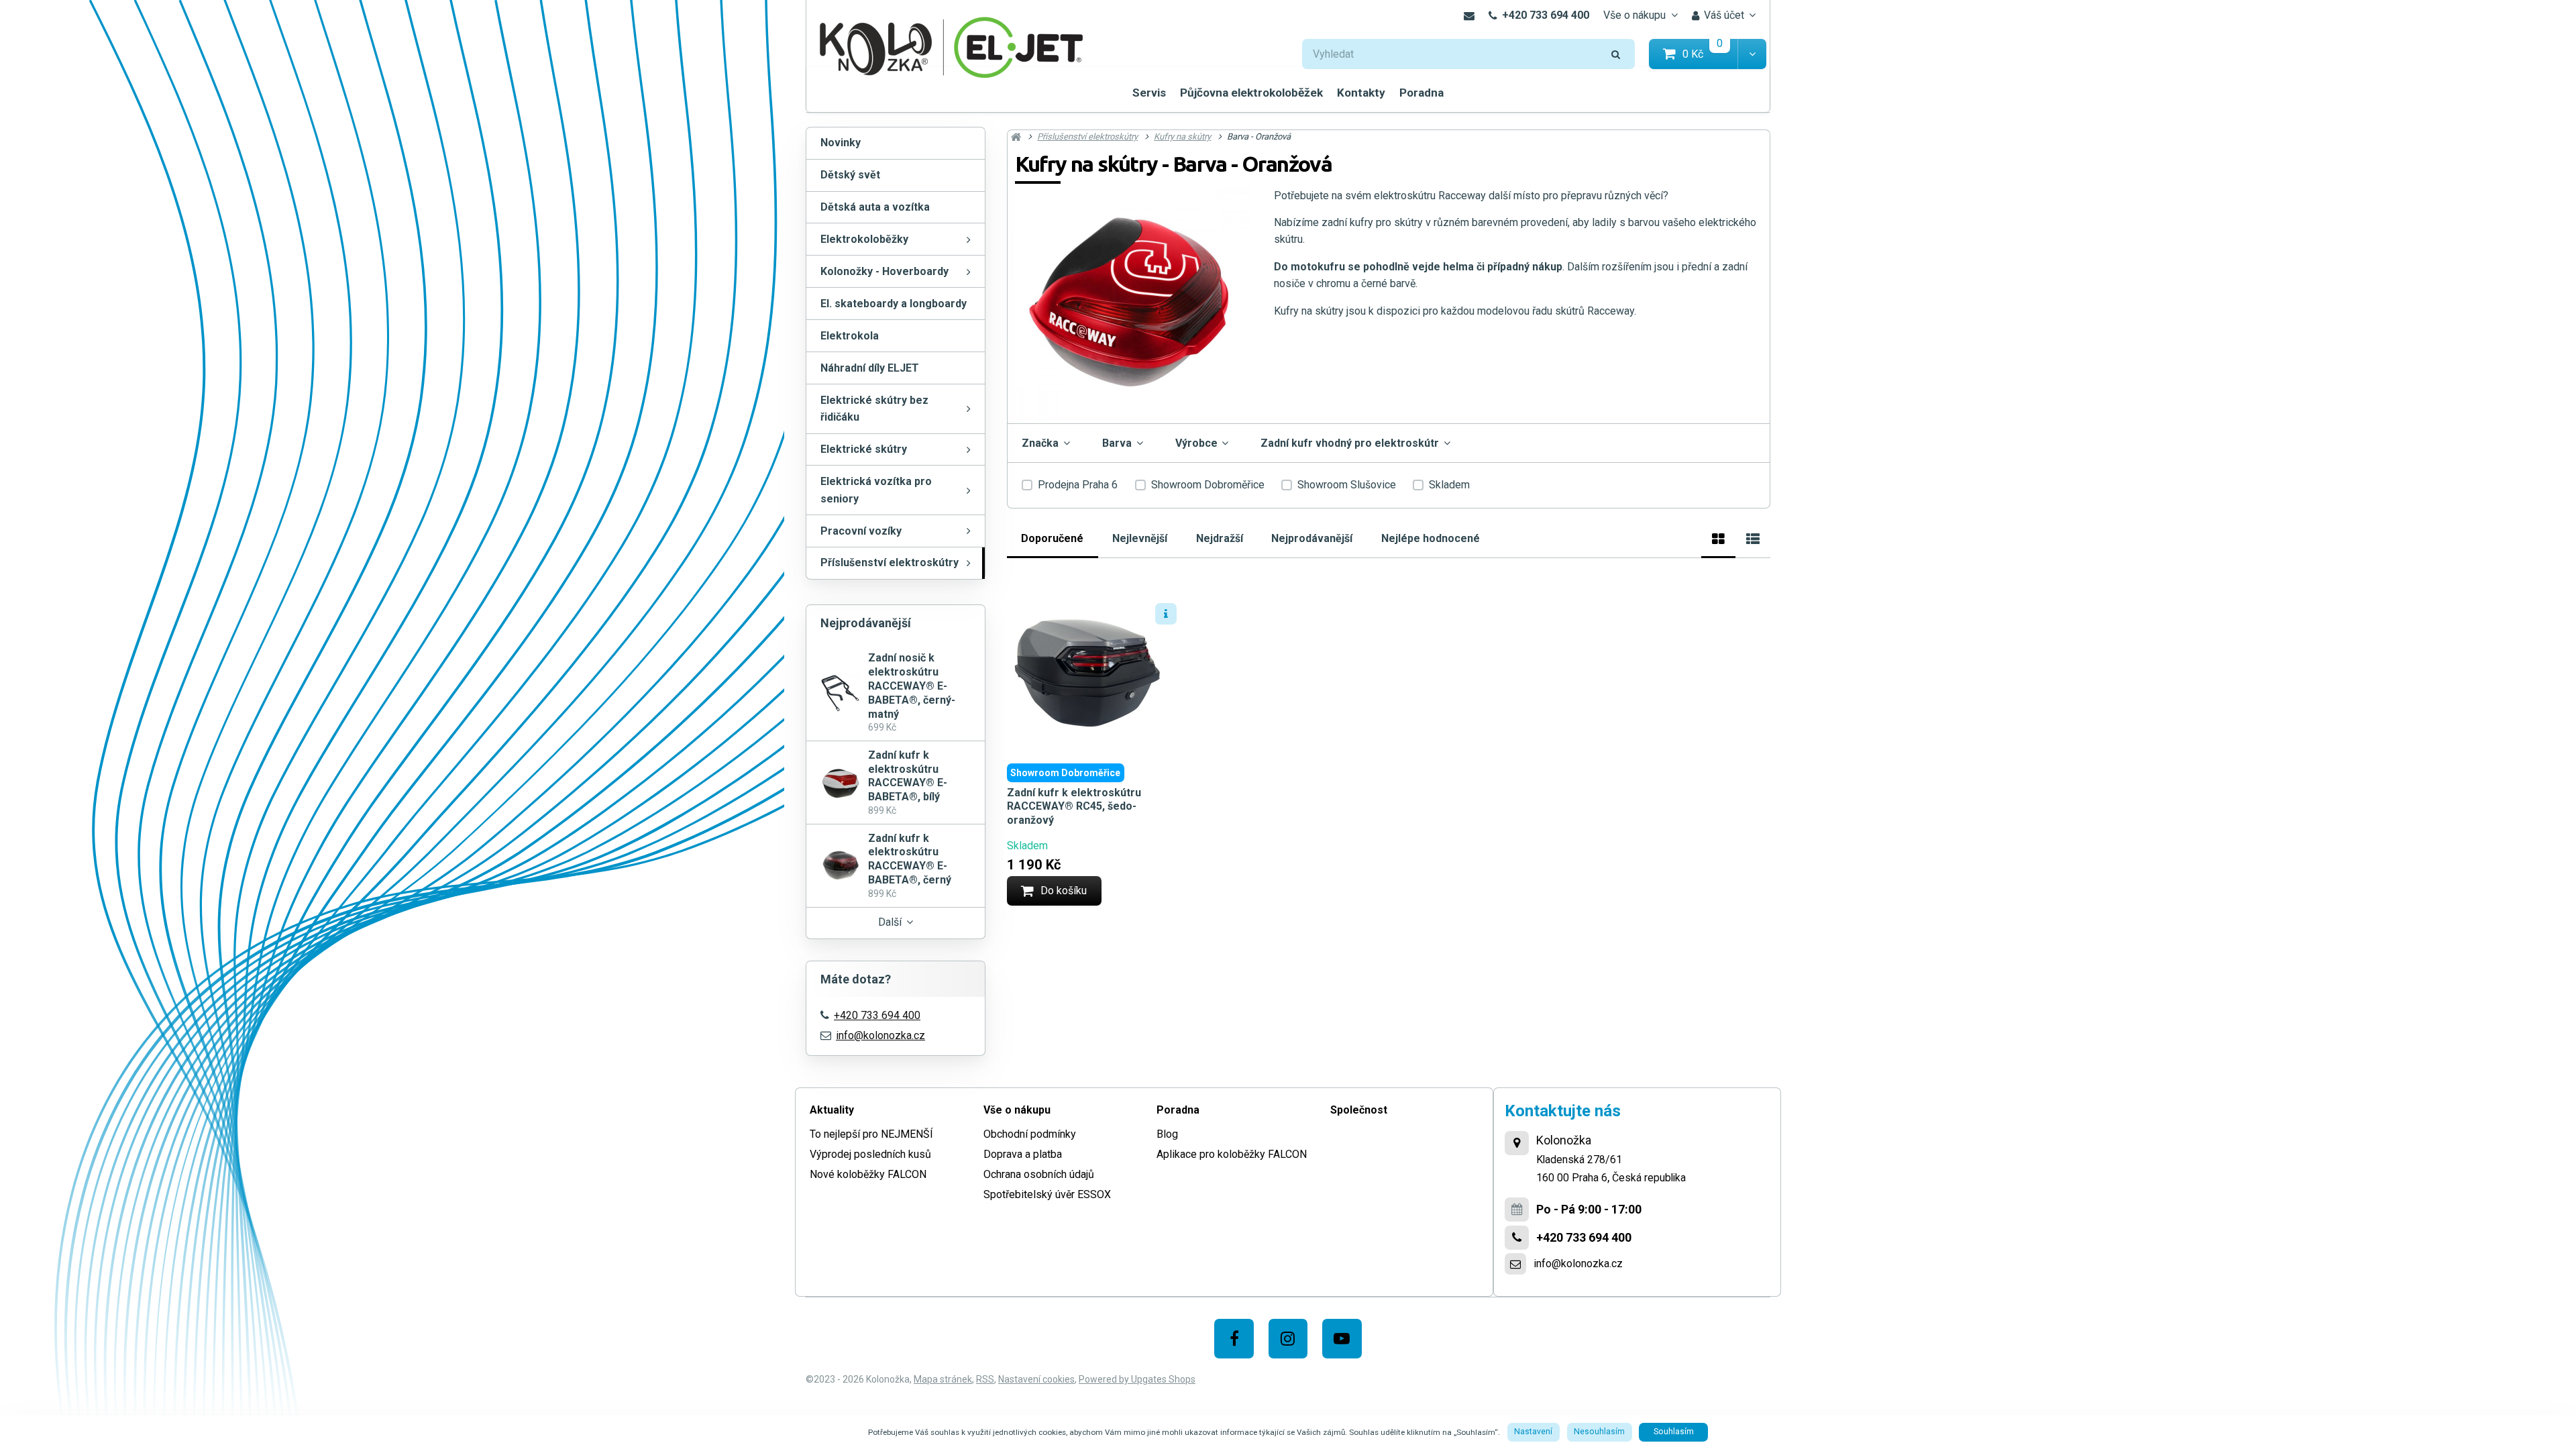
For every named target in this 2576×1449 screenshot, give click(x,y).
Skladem (1449, 485)
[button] (1752, 54)
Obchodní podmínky (1030, 1134)
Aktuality (832, 1110)
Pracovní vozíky (861, 531)
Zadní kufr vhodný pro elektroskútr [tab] (1350, 443)
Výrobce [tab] (1196, 443)
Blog (1167, 1134)
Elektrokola (850, 336)
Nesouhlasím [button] (1599, 1432)
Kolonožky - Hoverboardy (884, 271)
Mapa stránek (943, 1379)
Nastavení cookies (1036, 1379)
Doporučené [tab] (1052, 538)
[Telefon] (1517, 1238)
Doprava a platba (1023, 1154)
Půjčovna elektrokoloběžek (1251, 93)
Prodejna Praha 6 (1078, 485)
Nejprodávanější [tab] (1312, 538)
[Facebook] (1234, 1339)
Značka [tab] (1040, 443)
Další (890, 922)
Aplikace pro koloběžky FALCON (1232, 1154)
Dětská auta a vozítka (875, 207)
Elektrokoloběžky (864, 239)
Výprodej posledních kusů (870, 1154)
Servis (1149, 93)
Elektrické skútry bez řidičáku (874, 409)
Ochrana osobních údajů (1039, 1174)
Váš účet (1724, 15)
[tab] (1718, 537)
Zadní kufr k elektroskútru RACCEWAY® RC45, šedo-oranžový (1074, 807)
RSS (985, 1379)
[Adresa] (1517, 1143)
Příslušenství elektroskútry (890, 562)
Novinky (841, 143)
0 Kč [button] (1711, 53)
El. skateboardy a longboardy (894, 304)
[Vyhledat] (1616, 54)
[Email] (1469, 15)
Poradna (1421, 93)
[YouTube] (1342, 1339)
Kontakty (1361, 93)
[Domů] (951, 46)
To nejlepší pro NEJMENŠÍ (871, 1134)
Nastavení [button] (1533, 1432)
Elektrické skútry (864, 449)
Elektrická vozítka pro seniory (876, 490)
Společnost (1359, 1110)
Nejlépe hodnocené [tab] (1431, 538)
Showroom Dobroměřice (1208, 485)
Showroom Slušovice (1347, 485)
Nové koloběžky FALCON (868, 1174)
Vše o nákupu (1634, 15)
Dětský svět (850, 175)
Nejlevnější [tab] (1140, 538)
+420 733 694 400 (1546, 15)
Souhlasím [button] (1674, 1432)
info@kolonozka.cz (880, 1035)
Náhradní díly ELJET (870, 368)
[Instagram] (1288, 1339)
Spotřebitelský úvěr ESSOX (1047, 1194)
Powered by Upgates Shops (1137, 1379)
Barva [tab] (1117, 443)
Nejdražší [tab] (1220, 538)
